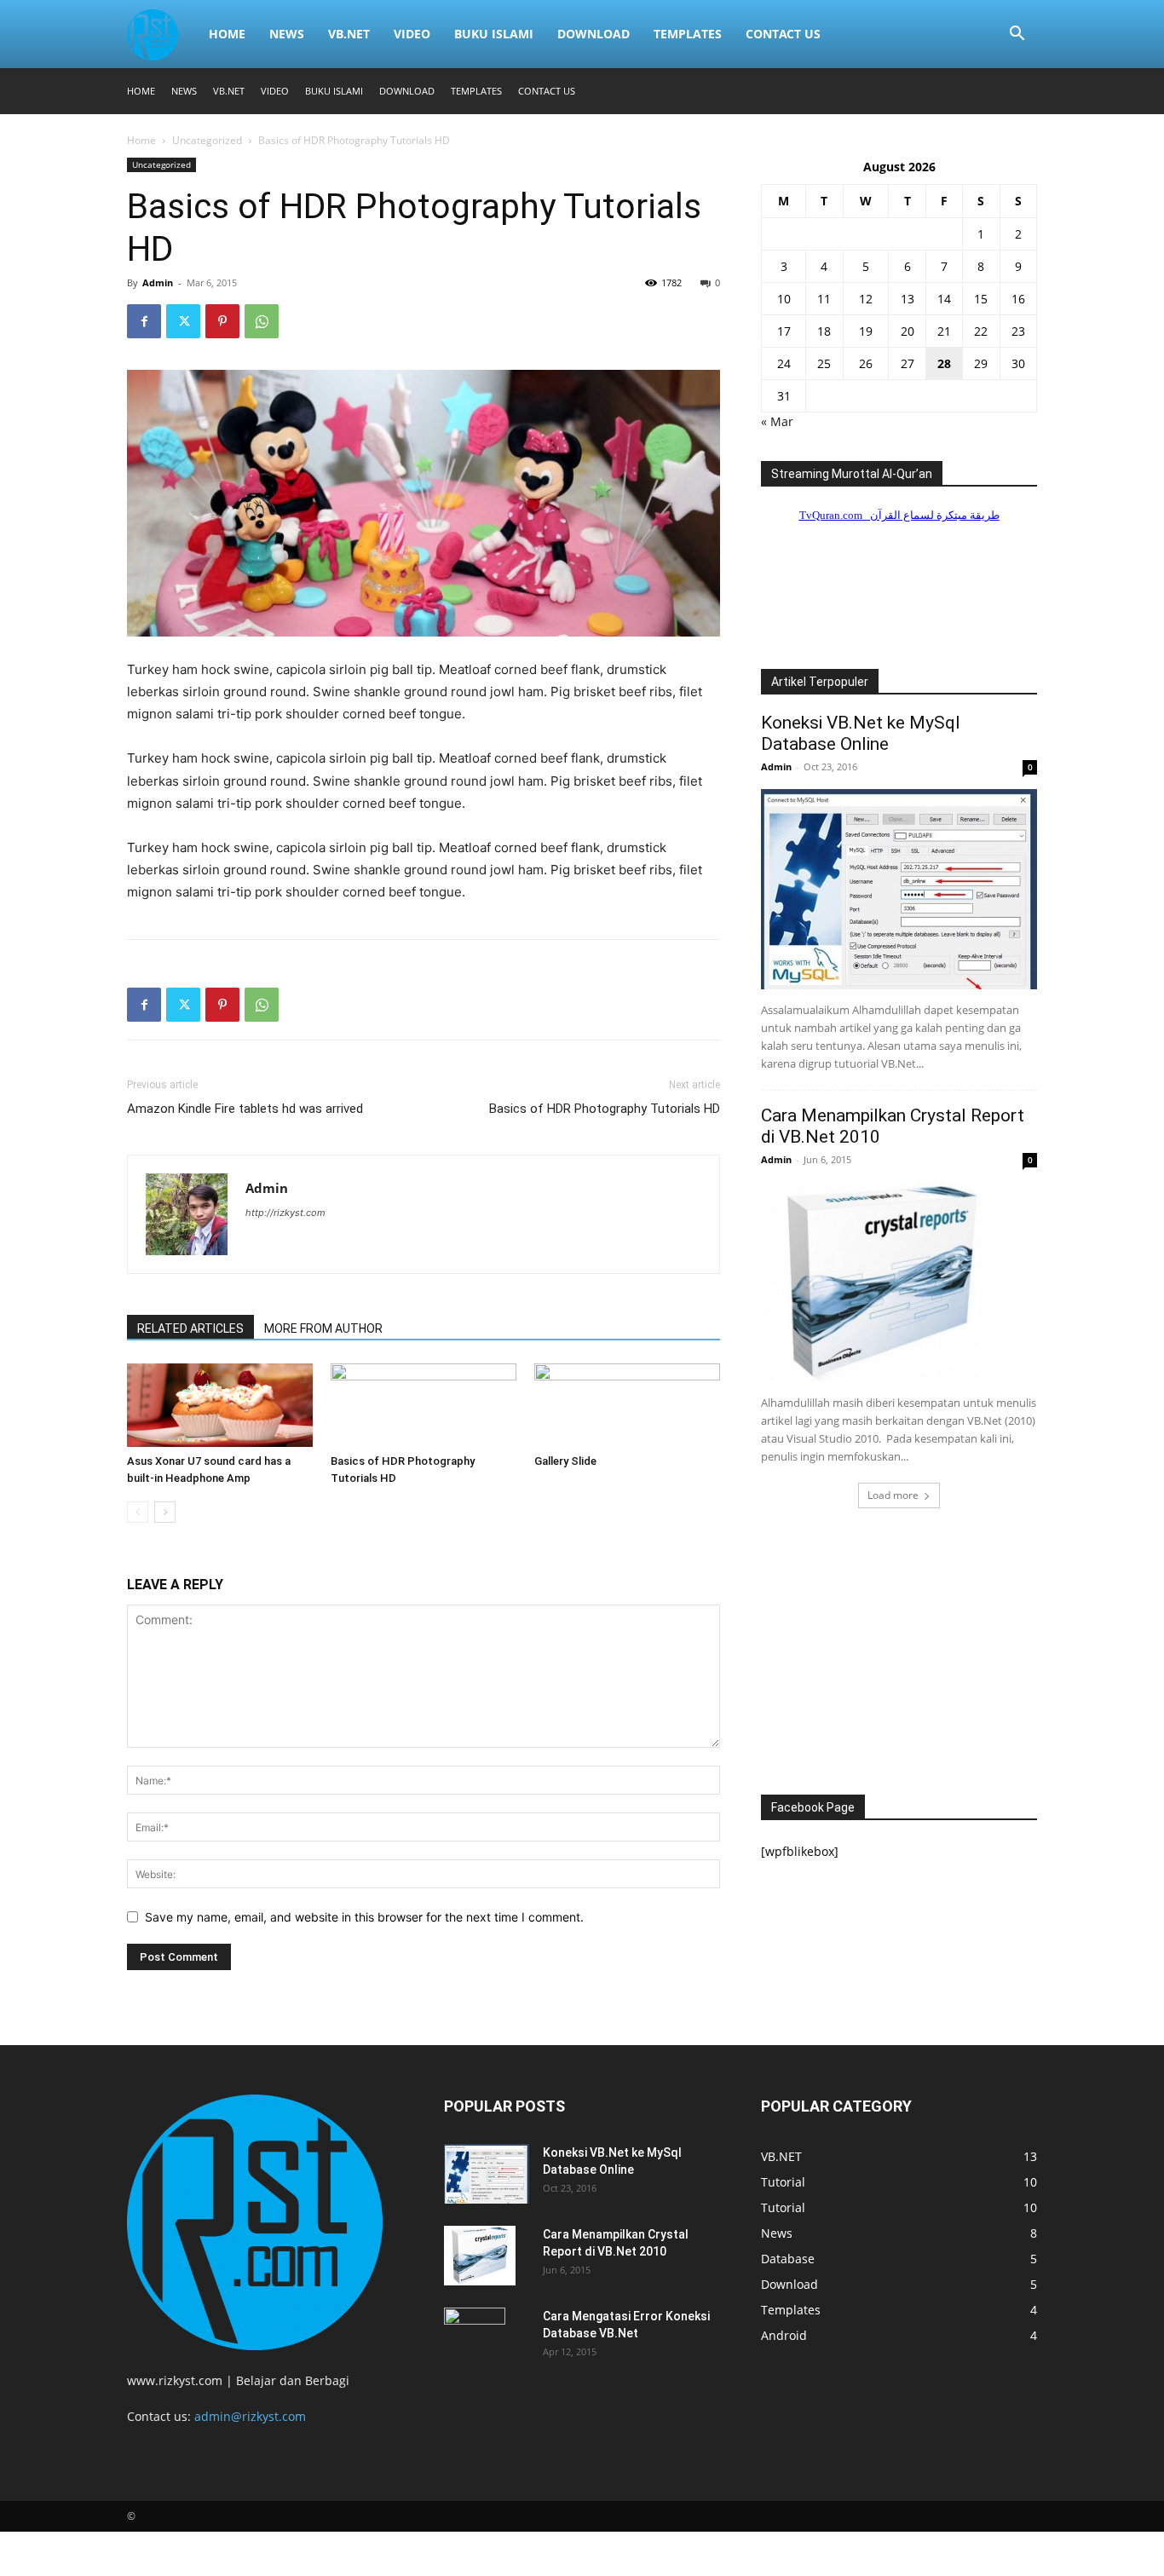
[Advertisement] (899, 1656)
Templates (688, 34)
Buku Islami (494, 34)
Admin (158, 282)
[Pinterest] (222, 321)
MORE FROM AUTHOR (323, 1328)
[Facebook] (144, 321)
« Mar (777, 421)
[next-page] (165, 1512)
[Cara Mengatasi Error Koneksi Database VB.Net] (475, 2337)
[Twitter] (183, 321)
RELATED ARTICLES (190, 1328)
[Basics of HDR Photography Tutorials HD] (424, 1405)
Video (412, 34)
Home (227, 34)
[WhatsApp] (262, 321)
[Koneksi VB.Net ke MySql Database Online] (899, 889)
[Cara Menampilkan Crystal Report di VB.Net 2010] (899, 1282)
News (287, 34)
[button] (1017, 35)
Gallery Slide (565, 1461)
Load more (893, 1495)
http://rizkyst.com (285, 1213)
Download (594, 34)
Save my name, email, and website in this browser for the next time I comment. (364, 1917)
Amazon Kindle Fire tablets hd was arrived (245, 1109)
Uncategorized (207, 140)
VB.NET (349, 34)
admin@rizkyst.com (250, 2416)
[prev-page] (138, 1512)
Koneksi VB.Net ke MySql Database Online (861, 733)
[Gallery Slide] (627, 1405)
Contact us (783, 34)
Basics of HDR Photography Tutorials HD (605, 1109)
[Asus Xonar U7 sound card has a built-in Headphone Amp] (220, 1405)
